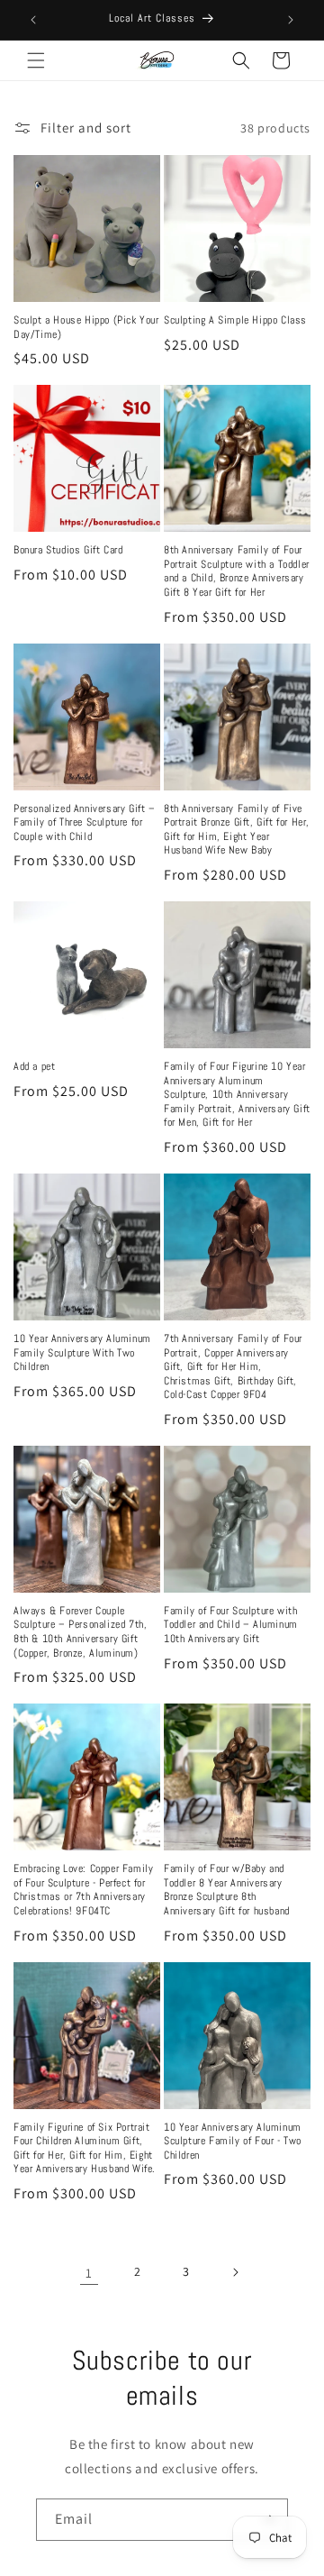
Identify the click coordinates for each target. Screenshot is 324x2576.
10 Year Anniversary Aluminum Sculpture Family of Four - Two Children (233, 2142)
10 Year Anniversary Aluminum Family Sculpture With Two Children (82, 1353)
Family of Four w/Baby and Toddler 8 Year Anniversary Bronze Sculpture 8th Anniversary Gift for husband (227, 1890)
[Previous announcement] (33, 20)
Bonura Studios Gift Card (68, 550)
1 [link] (89, 2273)
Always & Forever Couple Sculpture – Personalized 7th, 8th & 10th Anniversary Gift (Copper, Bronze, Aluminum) (80, 1632)
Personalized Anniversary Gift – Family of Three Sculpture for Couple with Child (85, 823)
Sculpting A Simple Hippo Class (235, 320)
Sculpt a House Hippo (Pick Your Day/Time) (86, 328)
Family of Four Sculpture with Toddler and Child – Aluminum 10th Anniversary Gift (231, 1625)
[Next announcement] (291, 20)
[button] (36, 60)
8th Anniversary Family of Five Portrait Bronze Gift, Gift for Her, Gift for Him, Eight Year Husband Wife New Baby (237, 830)
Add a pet (34, 1067)
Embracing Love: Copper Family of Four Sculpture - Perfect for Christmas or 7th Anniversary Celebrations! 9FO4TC (83, 1890)
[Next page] (235, 2272)
